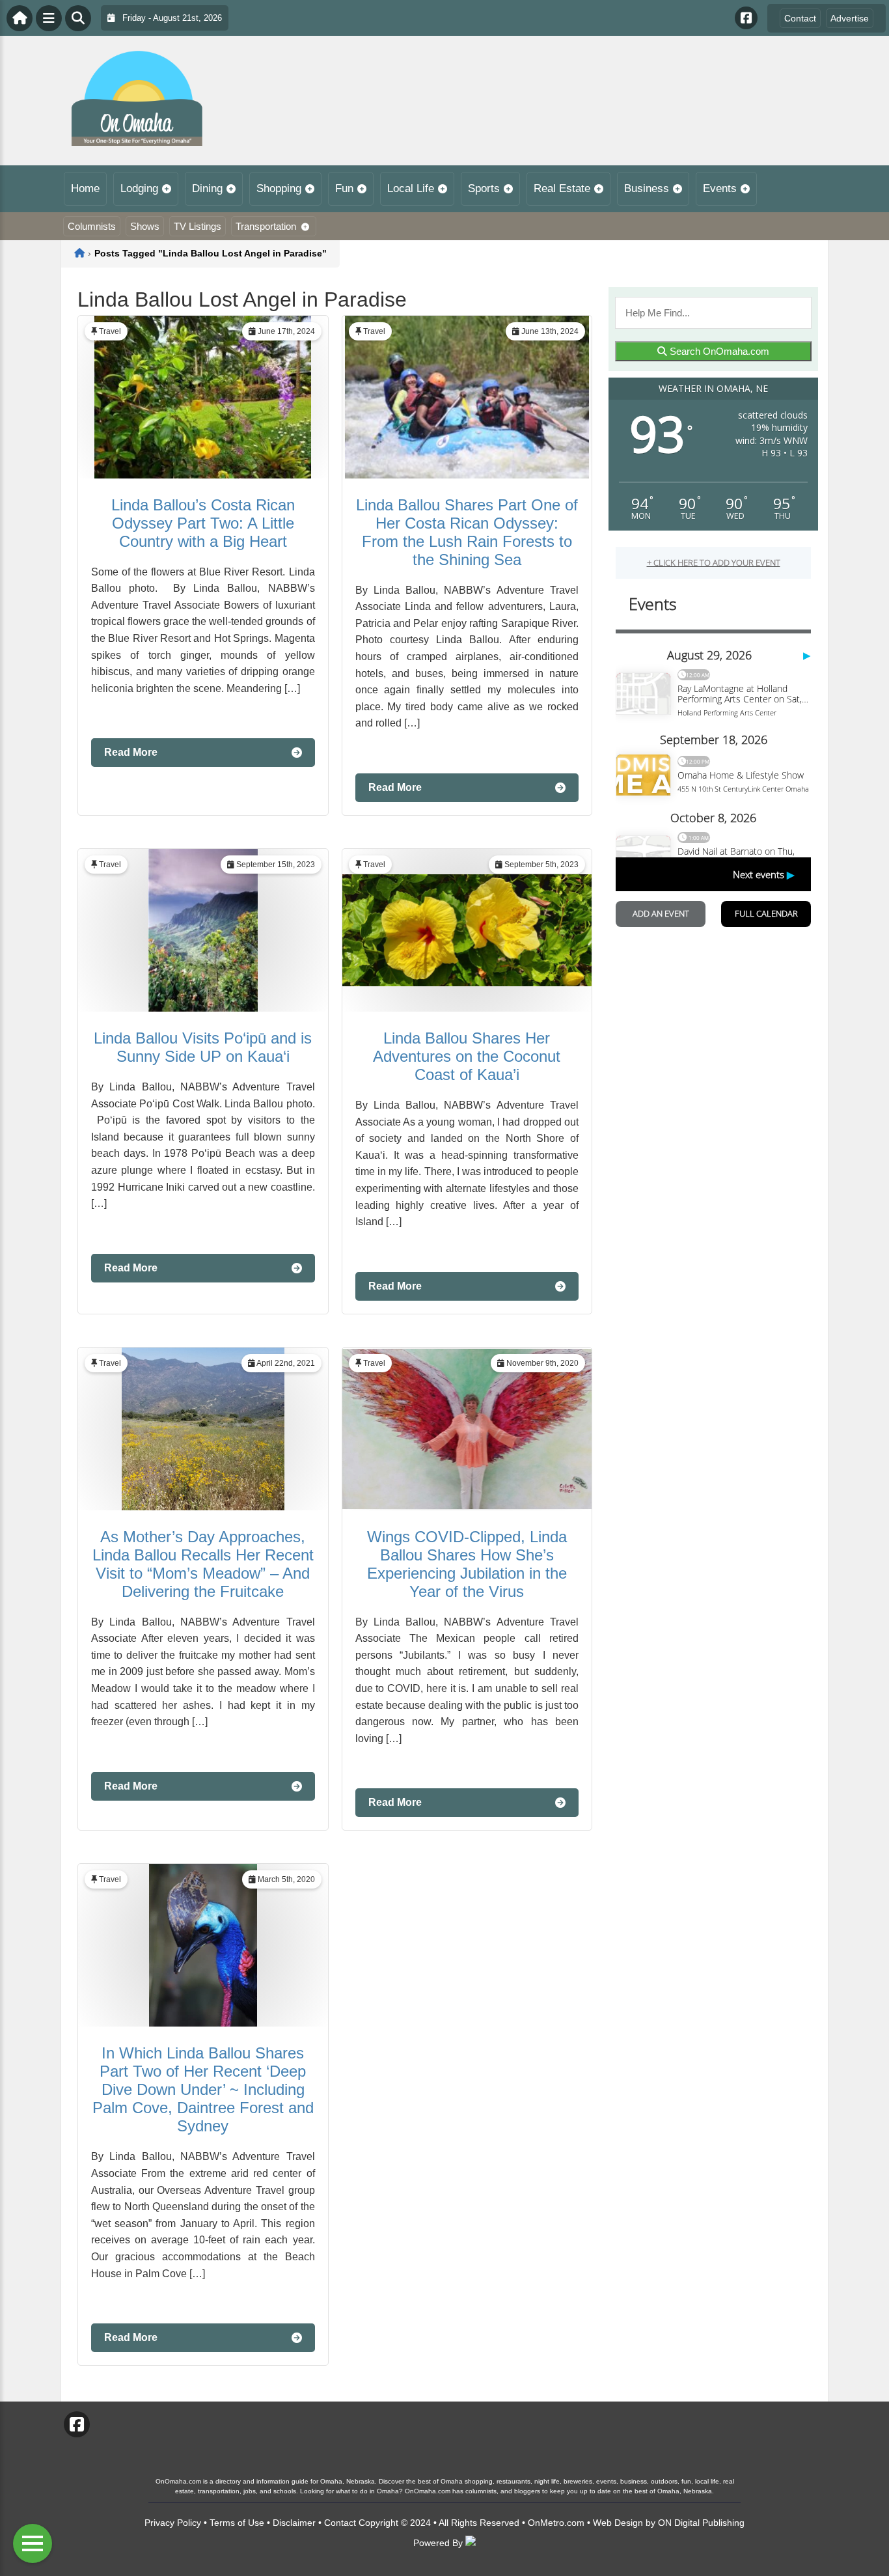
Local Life (411, 188)
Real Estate (562, 188)
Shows (145, 226)
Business (647, 188)
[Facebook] (746, 18)
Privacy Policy (173, 2523)
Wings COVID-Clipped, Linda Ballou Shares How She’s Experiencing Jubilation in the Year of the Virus (467, 1564)
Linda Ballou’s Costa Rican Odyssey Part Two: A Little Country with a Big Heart (203, 523)
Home (85, 188)
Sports (484, 188)
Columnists (92, 226)
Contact (800, 18)
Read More (131, 752)
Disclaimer (294, 2523)
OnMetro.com (556, 2523)
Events (720, 188)
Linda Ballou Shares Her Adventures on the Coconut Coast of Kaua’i (467, 1056)
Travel (110, 331)
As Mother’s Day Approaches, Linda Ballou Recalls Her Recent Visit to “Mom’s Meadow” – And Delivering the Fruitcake (203, 1564)
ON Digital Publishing (701, 2523)
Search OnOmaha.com (718, 351)
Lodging (139, 188)
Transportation (266, 226)
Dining (207, 188)
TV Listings (198, 226)
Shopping (279, 188)
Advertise (850, 18)
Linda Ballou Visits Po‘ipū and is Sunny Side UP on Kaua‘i (203, 1047)
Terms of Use (237, 2523)
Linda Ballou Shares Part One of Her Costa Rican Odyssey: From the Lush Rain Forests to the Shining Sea (467, 532)
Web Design (618, 2523)
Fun (344, 188)
